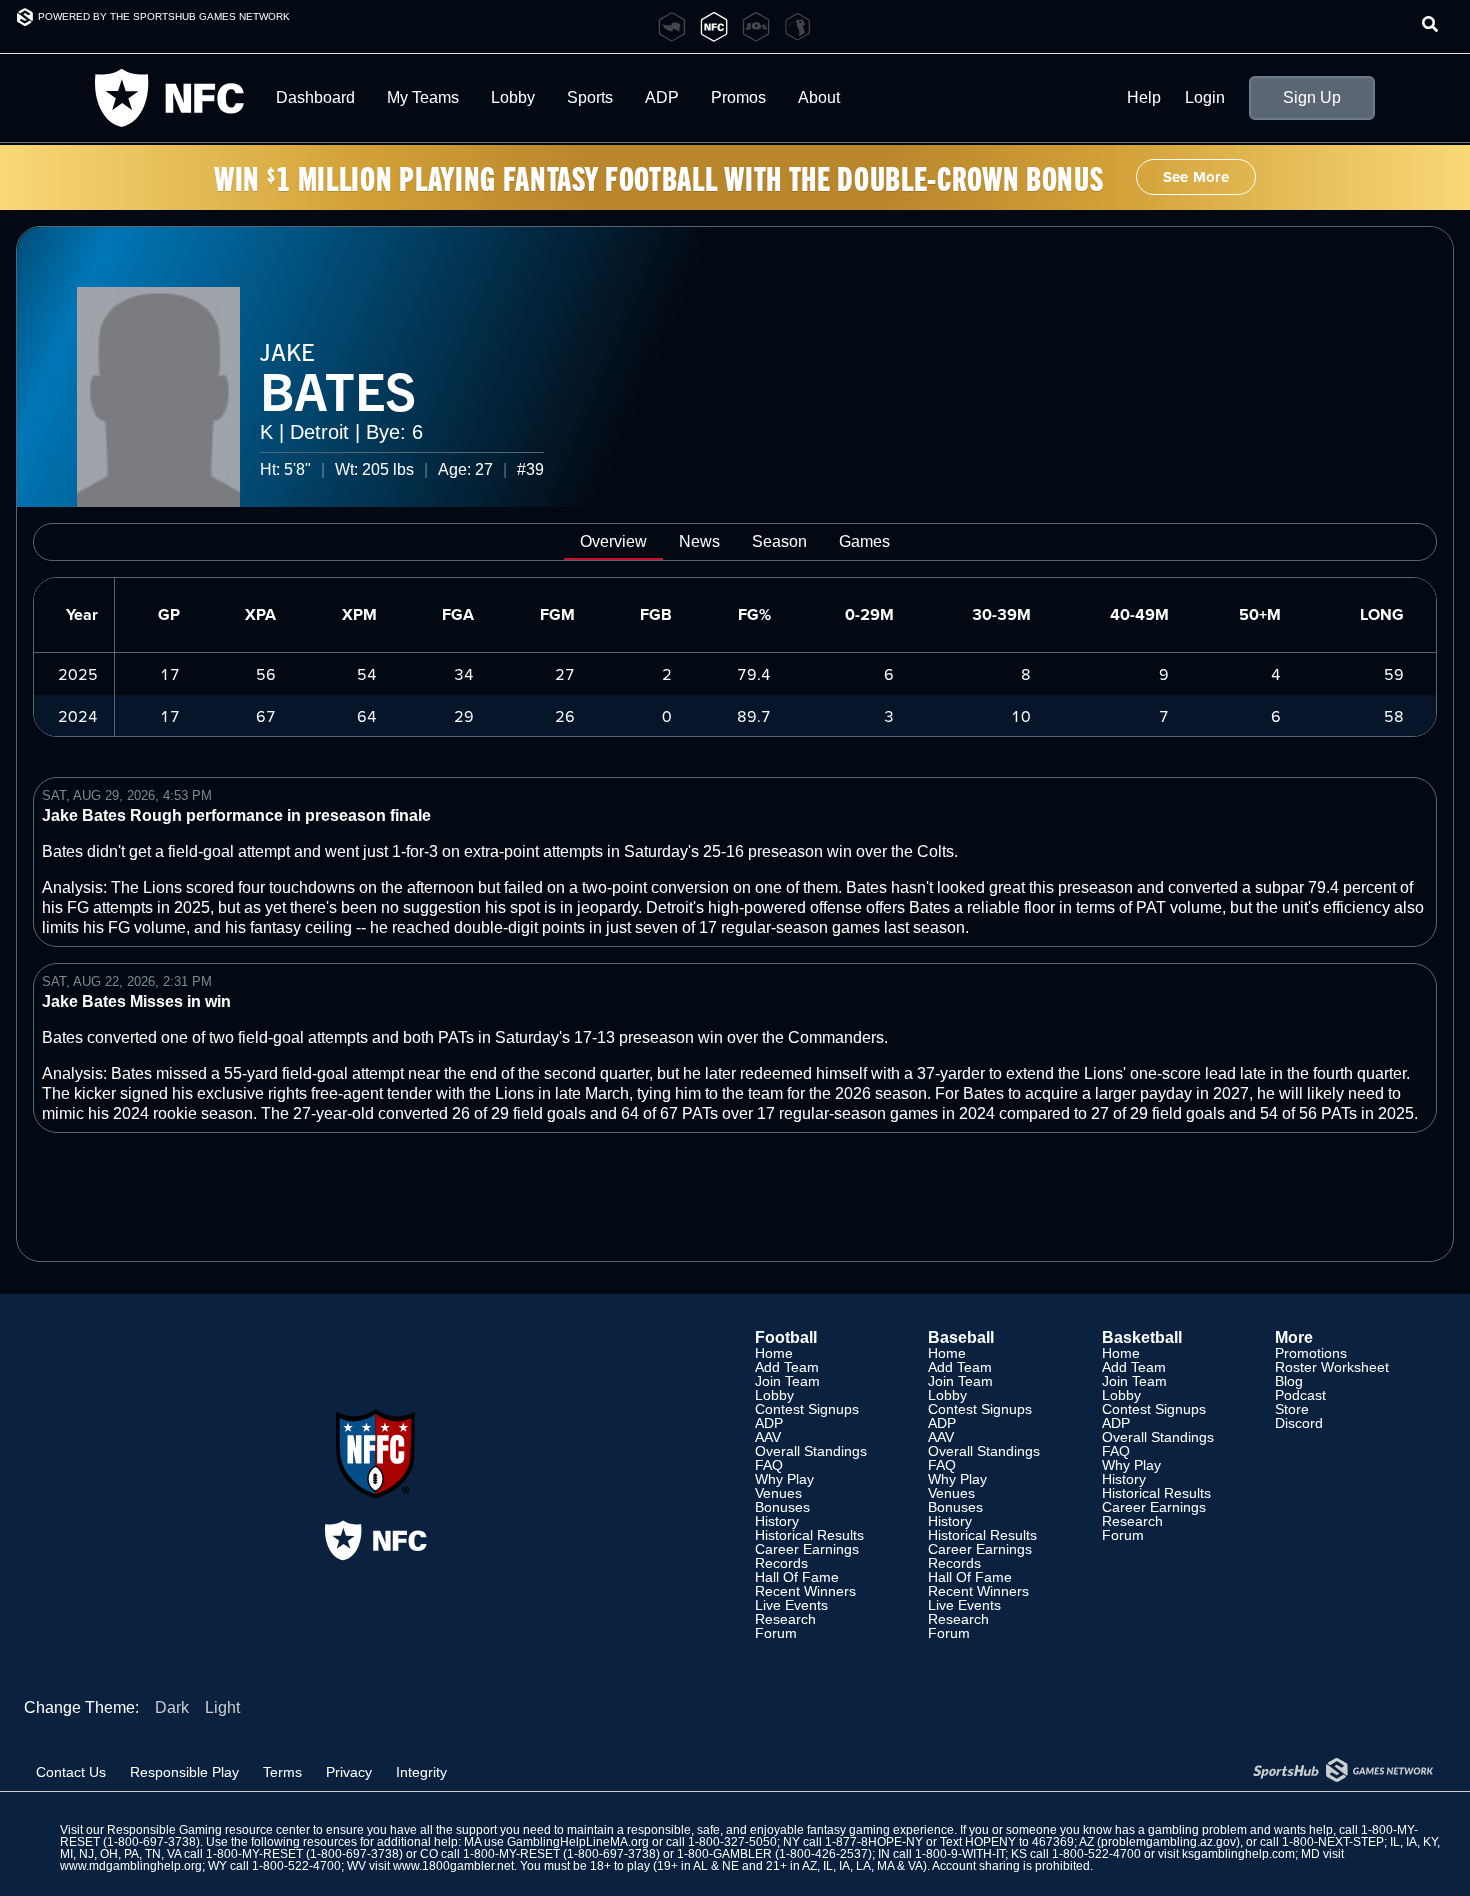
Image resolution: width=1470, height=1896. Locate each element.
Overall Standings (811, 1451)
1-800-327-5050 (732, 1842)
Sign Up (1312, 97)
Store (1292, 1409)
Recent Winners (805, 1591)
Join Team (787, 1381)
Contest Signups (807, 1409)
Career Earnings (807, 1549)
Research (785, 1619)
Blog (1289, 1381)
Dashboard (315, 97)
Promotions (1311, 1353)
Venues (778, 1493)
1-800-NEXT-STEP (1333, 1842)
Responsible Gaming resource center (208, 1830)
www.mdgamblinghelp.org (131, 1866)
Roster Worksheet (1332, 1367)
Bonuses (782, 1507)
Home (774, 1353)
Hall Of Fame (797, 1577)
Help (1144, 98)
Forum (776, 1633)
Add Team (787, 1367)
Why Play (784, 1479)
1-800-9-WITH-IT (960, 1854)
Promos (738, 97)
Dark (172, 1707)
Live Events (791, 1605)
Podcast (1300, 1395)
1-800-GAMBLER (724, 1854)
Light (222, 1707)
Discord (1299, 1423)
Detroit (319, 432)
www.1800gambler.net (453, 1866)
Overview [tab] (613, 541)
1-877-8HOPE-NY (874, 1842)
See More (1196, 177)
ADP (769, 1423)
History (777, 1521)
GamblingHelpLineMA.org (578, 1842)
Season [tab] (779, 541)
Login (1205, 98)
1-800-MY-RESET (254, 1854)
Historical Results (809, 1535)
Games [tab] (864, 541)
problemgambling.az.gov (1168, 1842)
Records (781, 1563)
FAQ (769, 1465)
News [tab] (699, 541)
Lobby (513, 97)
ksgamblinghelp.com (1238, 1854)
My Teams (423, 97)
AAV (768, 1437)
